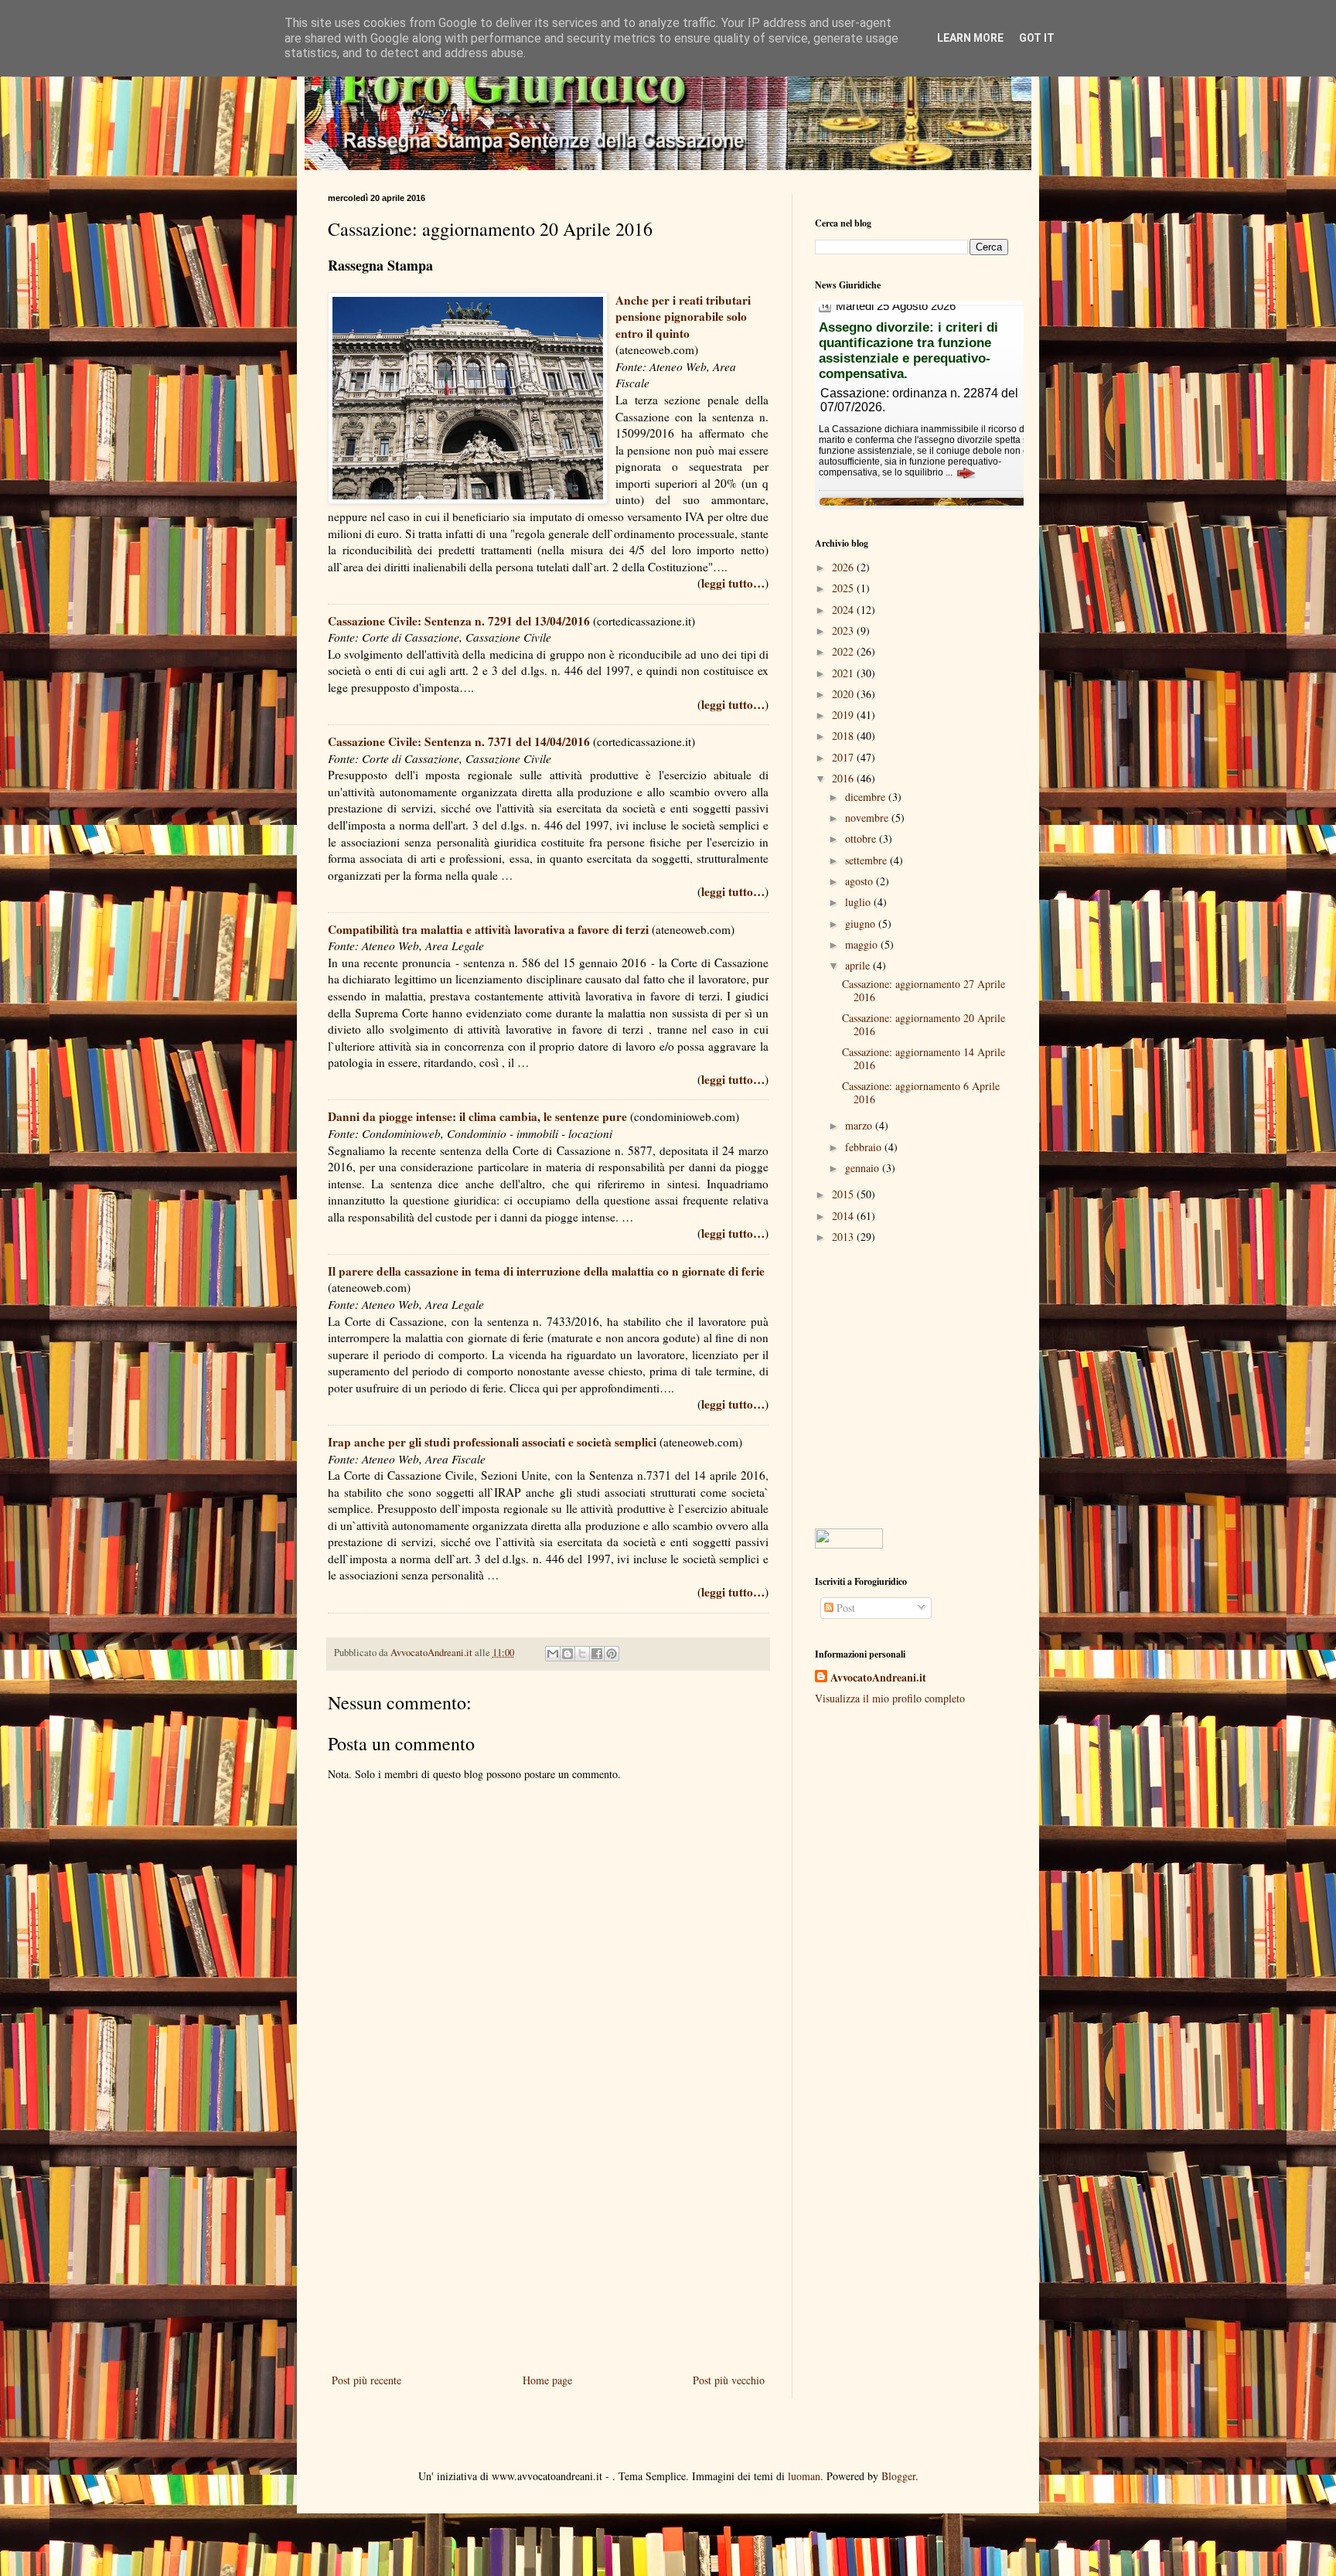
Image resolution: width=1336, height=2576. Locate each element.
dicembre (867, 797)
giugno (862, 923)
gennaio (864, 1168)
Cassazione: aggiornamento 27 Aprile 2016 (924, 990)
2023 (844, 630)
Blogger (898, 2476)
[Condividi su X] (582, 1654)
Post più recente (366, 2380)
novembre (868, 818)
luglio (859, 902)
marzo (860, 1125)
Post (844, 1608)
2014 (844, 1216)
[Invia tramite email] (553, 1654)
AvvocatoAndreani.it (878, 1678)
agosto (861, 881)
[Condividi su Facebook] (597, 1654)
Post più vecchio (729, 2380)
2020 (844, 694)
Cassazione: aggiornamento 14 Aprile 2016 (924, 1058)
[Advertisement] (548, 2243)
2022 (844, 651)
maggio (863, 944)
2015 (844, 1194)
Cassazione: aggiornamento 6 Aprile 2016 (921, 1092)
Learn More (970, 38)
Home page (547, 2380)
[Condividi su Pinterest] (612, 1654)
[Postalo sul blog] (567, 1654)
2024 (844, 610)
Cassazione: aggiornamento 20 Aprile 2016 (924, 1024)
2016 (844, 778)
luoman (804, 2476)
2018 (844, 736)
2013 (844, 1237)
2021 (844, 673)
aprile (859, 965)
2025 (844, 588)
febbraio (865, 1147)
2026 (844, 567)
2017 (844, 757)
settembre (867, 860)
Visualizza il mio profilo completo (890, 1698)
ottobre (862, 838)
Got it (1037, 38)
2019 (844, 715)
